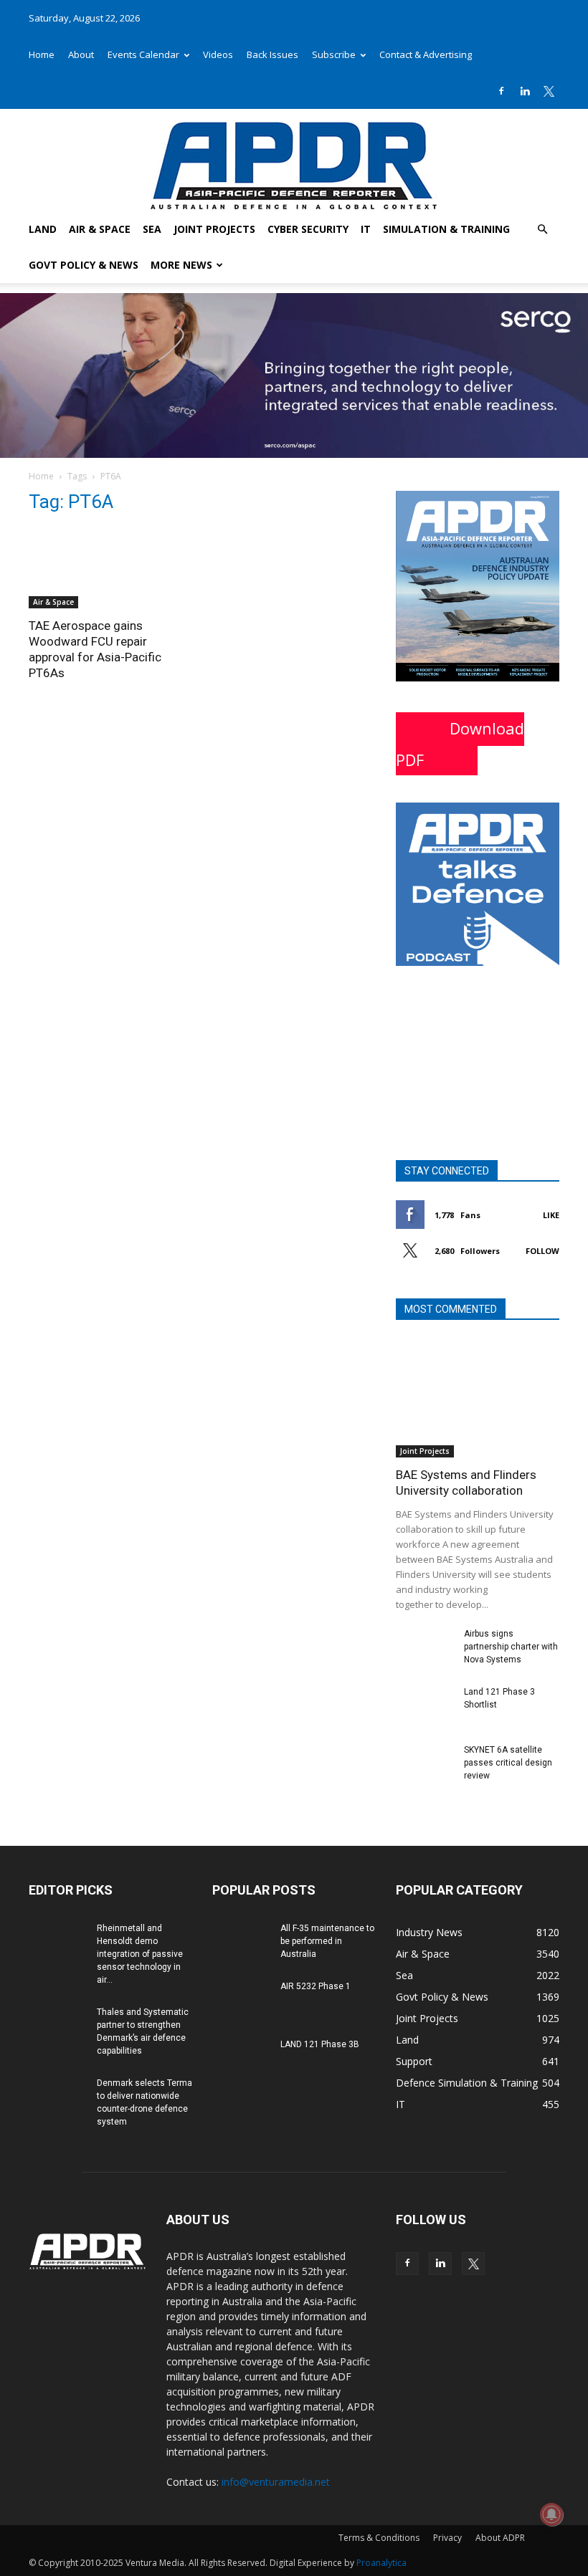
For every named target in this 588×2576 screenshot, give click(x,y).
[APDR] (294, 160)
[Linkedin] (525, 91)
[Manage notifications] (551, 2514)
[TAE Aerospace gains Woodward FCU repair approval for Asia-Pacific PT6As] (110, 568)
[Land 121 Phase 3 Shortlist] (425, 1705)
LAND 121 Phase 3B (320, 2044)
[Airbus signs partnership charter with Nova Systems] (425, 1647)
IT (366, 229)
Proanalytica (381, 2563)
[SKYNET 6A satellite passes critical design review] (425, 1763)
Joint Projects (214, 229)
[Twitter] (549, 91)
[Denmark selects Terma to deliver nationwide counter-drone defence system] (57, 2097)
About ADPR (500, 2538)
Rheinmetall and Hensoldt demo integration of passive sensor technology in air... (140, 1954)
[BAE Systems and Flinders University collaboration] (478, 1398)
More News (181, 265)
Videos (218, 54)
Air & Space (100, 229)
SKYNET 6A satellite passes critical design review (508, 1763)
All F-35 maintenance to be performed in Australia (327, 1941)
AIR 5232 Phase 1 (316, 1986)
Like (551, 1215)
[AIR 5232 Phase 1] (241, 2000)
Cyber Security (308, 229)
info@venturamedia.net (276, 2482)
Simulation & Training (446, 229)
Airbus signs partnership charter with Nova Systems (511, 1647)
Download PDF (460, 744)
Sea (152, 229)
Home (42, 54)
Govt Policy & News (84, 265)
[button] (542, 230)
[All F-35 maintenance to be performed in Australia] (241, 1942)
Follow (542, 1251)
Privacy (447, 2538)
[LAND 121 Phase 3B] (241, 2058)
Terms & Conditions (379, 2538)
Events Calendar (143, 54)
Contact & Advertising (426, 54)
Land (43, 229)
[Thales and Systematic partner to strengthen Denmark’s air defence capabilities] (57, 2026)
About (81, 54)
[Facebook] (501, 91)
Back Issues (272, 54)
